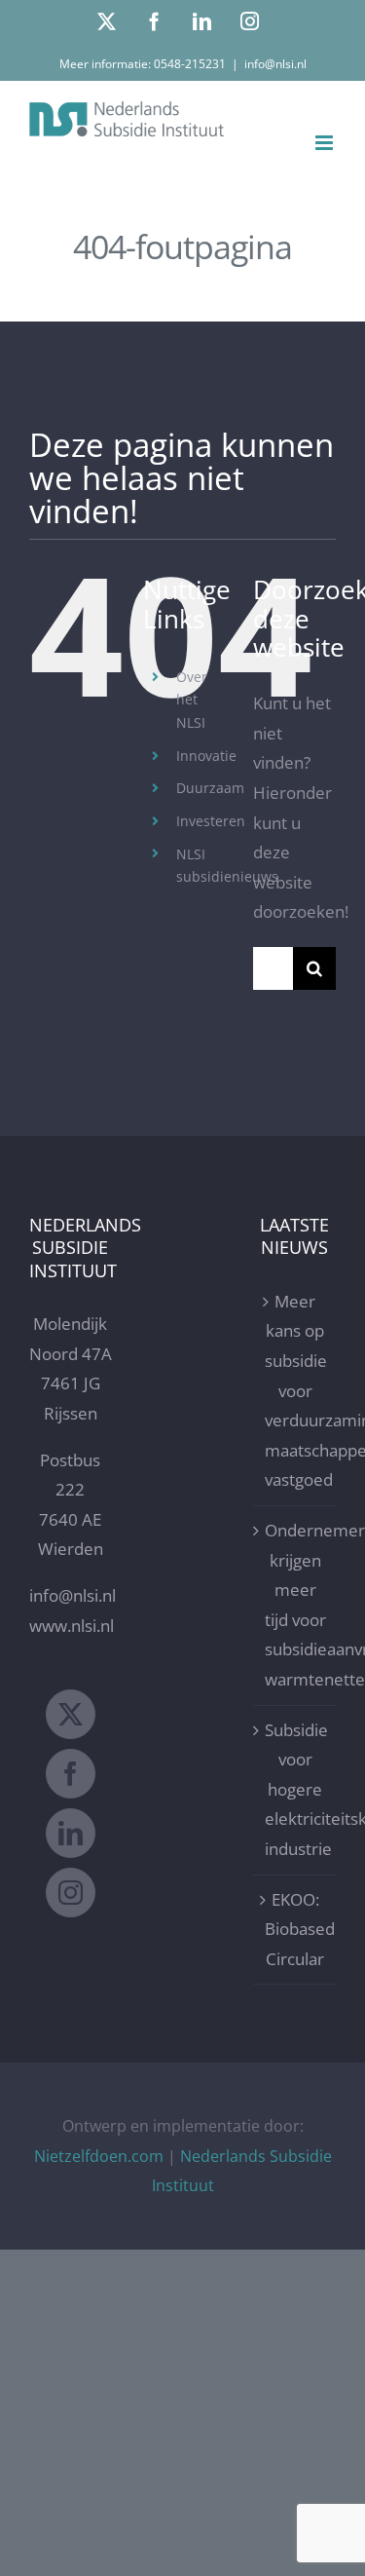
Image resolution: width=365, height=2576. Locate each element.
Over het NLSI (192, 700)
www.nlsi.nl (72, 1626)
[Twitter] (71, 1714)
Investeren (211, 821)
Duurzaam (210, 788)
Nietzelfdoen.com (99, 2156)
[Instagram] (71, 1893)
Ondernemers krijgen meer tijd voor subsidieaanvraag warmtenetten (295, 1605)
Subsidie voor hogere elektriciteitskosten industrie (295, 1789)
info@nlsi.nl (275, 64)
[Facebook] (71, 1774)
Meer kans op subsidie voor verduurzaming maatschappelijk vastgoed (295, 1391)
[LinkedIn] (71, 1833)
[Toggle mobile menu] (326, 143)
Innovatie (206, 756)
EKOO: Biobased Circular (295, 1929)
